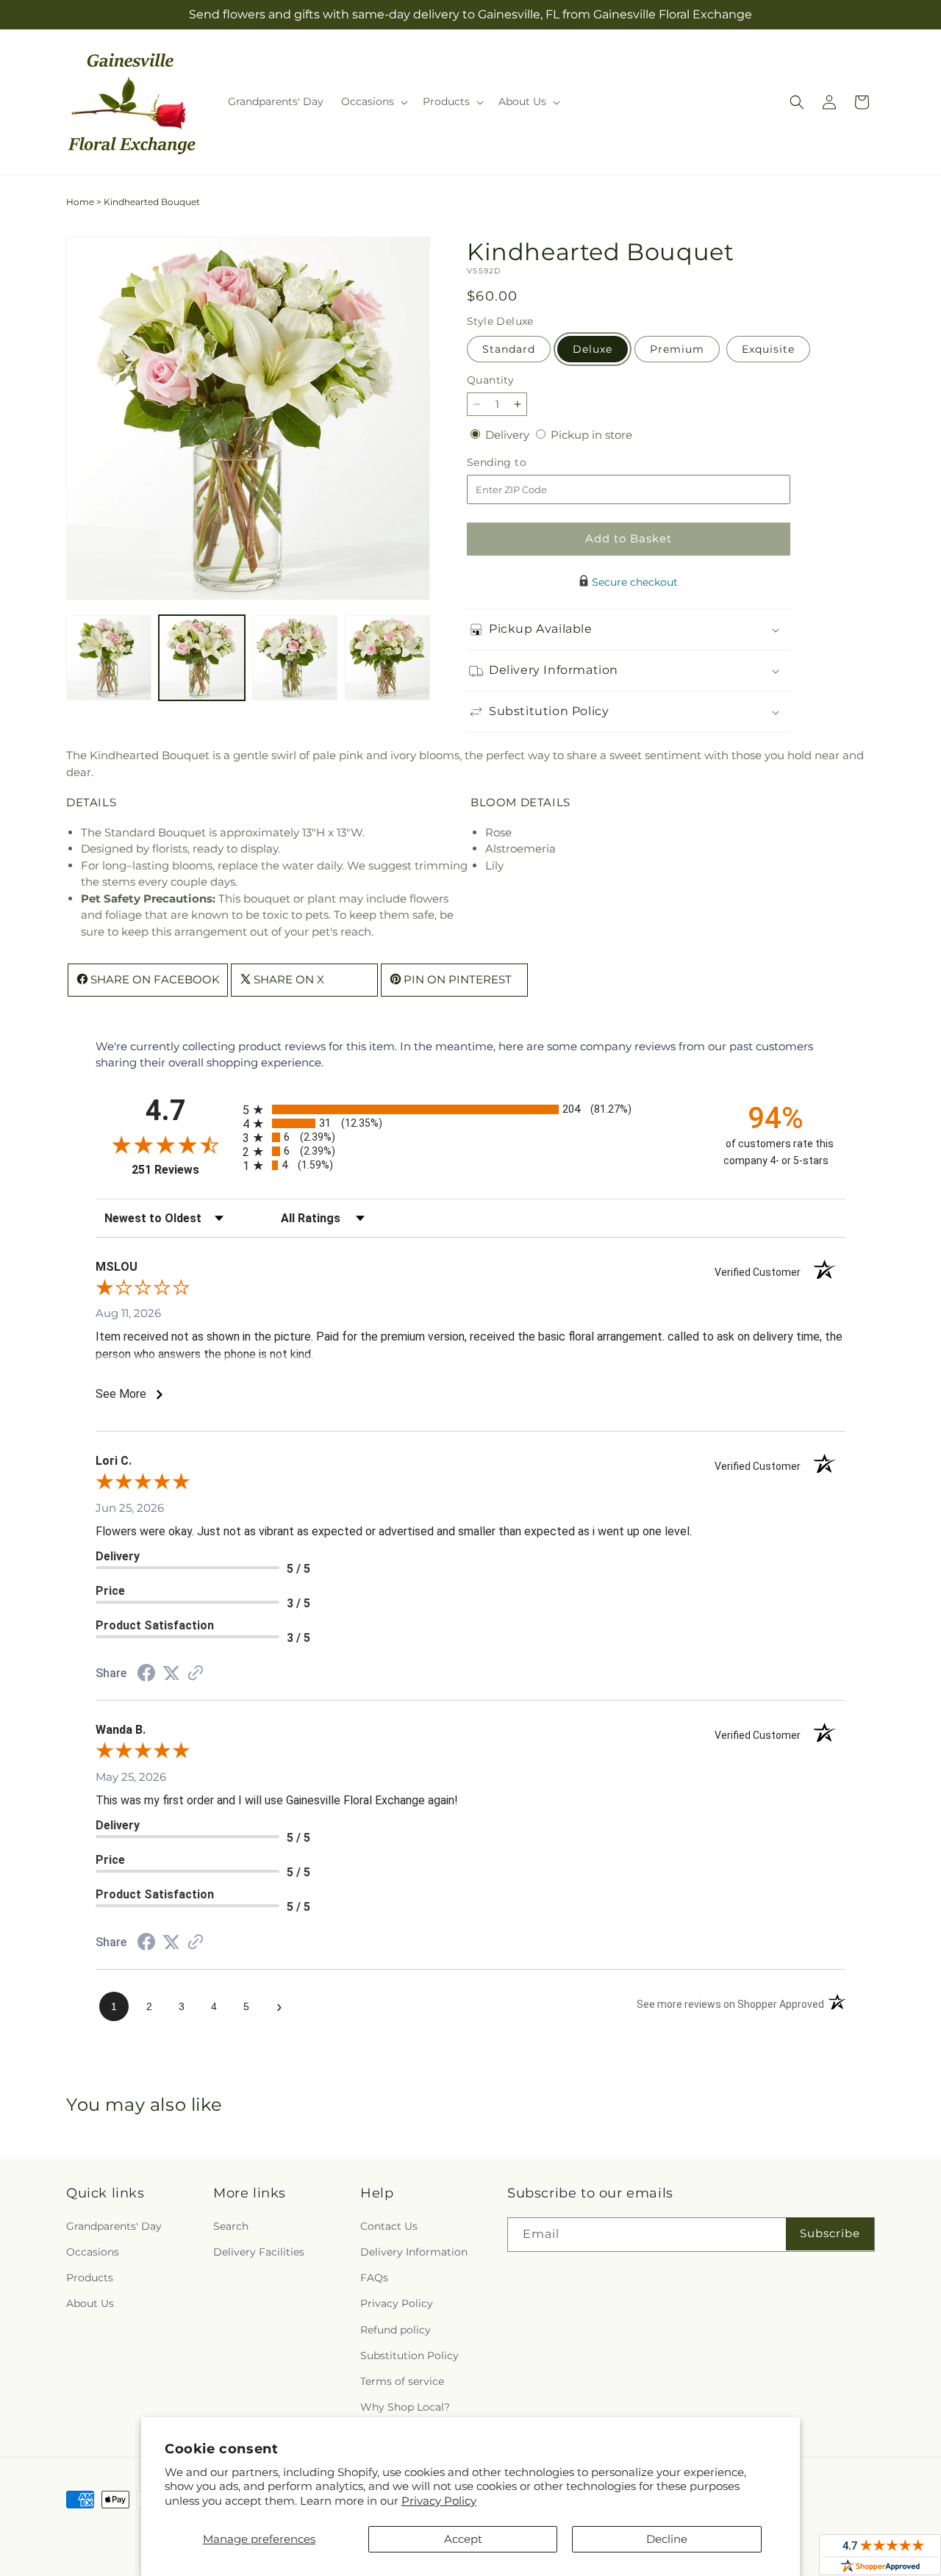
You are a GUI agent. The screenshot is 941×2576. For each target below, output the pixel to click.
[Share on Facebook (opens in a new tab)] (146, 1675)
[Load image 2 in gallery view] (201, 658)
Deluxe (593, 349)
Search (231, 2226)
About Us (90, 2303)
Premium (677, 349)
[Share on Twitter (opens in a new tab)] (171, 1673)
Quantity (490, 380)
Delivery (509, 435)
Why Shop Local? (405, 2407)
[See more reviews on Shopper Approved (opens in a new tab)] (196, 1674)
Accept (463, 2539)
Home (80, 202)
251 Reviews (183, 1170)
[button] (373, 101)
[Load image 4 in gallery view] (387, 658)
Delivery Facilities (259, 2252)
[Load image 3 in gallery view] (295, 658)
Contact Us (389, 2226)
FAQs (374, 2278)
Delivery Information (414, 2252)
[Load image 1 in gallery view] (109, 658)
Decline (667, 2539)
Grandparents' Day (114, 2226)
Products (90, 2278)
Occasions (93, 2252)
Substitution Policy (409, 2356)
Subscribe (830, 2233)
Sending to (519, 463)
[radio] (470, 1109)
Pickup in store (591, 435)
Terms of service (402, 2381)
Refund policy (396, 2330)
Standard (509, 349)
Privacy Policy (439, 2501)
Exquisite (768, 349)
